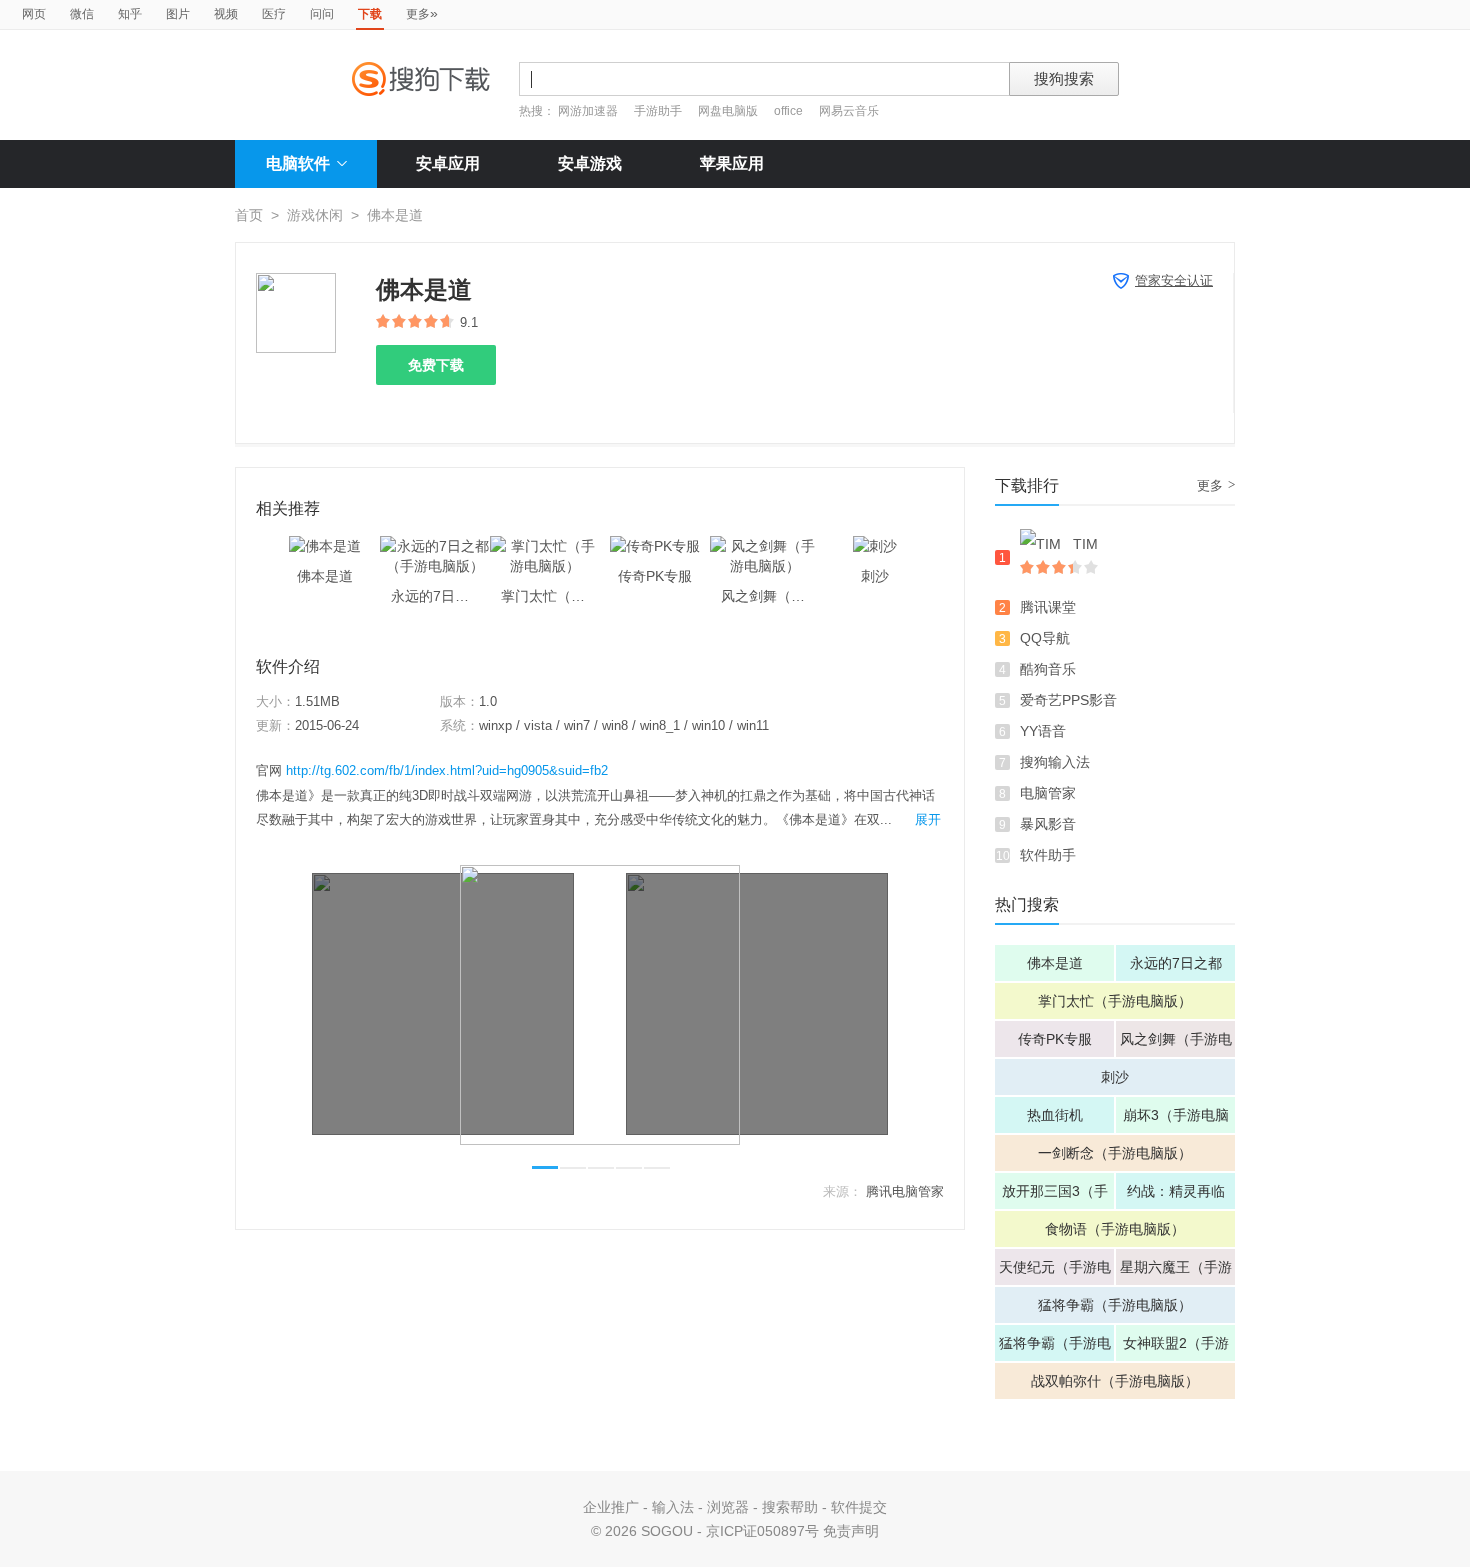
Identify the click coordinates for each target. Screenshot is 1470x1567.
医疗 (274, 14)
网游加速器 (588, 111)
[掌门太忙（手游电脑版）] (545, 546)
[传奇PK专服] (655, 546)
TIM (1085, 544)
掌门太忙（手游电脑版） (1115, 1001)
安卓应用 (448, 163)
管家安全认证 (1174, 280)
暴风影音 (1048, 824)
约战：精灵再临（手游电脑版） (1176, 1196)
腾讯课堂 (1048, 607)
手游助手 (659, 111)
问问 (322, 14)
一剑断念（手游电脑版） (1115, 1153)
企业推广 (611, 1507)
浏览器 (728, 1507)
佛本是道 (1055, 963)
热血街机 (1055, 1115)
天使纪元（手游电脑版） (1055, 1272)
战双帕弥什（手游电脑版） (1115, 1381)
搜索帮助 (790, 1507)
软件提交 (859, 1507)
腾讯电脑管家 (905, 1191)
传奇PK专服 (1055, 1039)
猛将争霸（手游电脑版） (1115, 1305)
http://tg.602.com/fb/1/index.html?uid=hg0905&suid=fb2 (447, 770)
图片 (178, 14)
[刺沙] (875, 546)
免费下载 (436, 365)
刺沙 (1115, 1077)
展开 (928, 819)
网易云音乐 (849, 111)
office (790, 111)
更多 (422, 13)
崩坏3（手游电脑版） (1176, 1120)
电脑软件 (298, 163)
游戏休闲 (315, 215)
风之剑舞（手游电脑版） (1176, 1044)
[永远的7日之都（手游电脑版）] (435, 546)
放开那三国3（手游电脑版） (1055, 1196)
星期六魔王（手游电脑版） (1176, 1272)
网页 (34, 14)
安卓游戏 (590, 163)
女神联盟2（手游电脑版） (1176, 1348)
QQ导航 (1045, 638)
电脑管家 (1048, 793)
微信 (82, 14)
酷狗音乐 (1048, 669)
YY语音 (1043, 731)
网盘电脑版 (728, 111)
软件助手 (1048, 855)
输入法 (673, 1507)
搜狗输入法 (1055, 762)
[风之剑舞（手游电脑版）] (765, 546)
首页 (249, 215)
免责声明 (851, 1531)
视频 (226, 14)
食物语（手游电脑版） (1115, 1229)
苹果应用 (732, 163)
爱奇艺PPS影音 (1068, 700)
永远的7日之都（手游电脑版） (1176, 968)
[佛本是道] (325, 546)
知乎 (130, 14)
